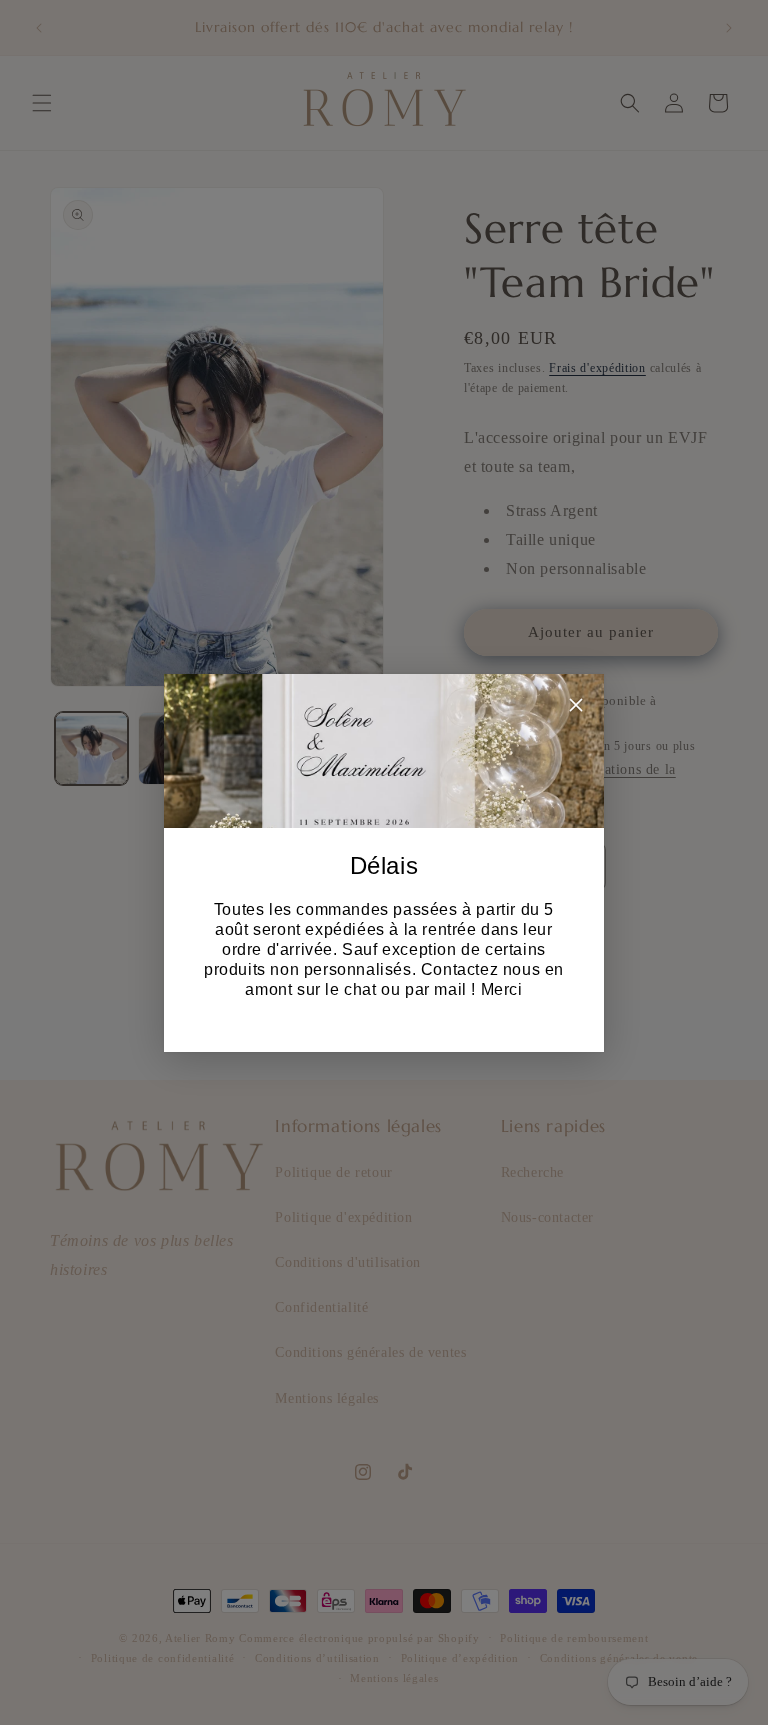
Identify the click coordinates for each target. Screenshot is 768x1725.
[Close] (576, 708)
